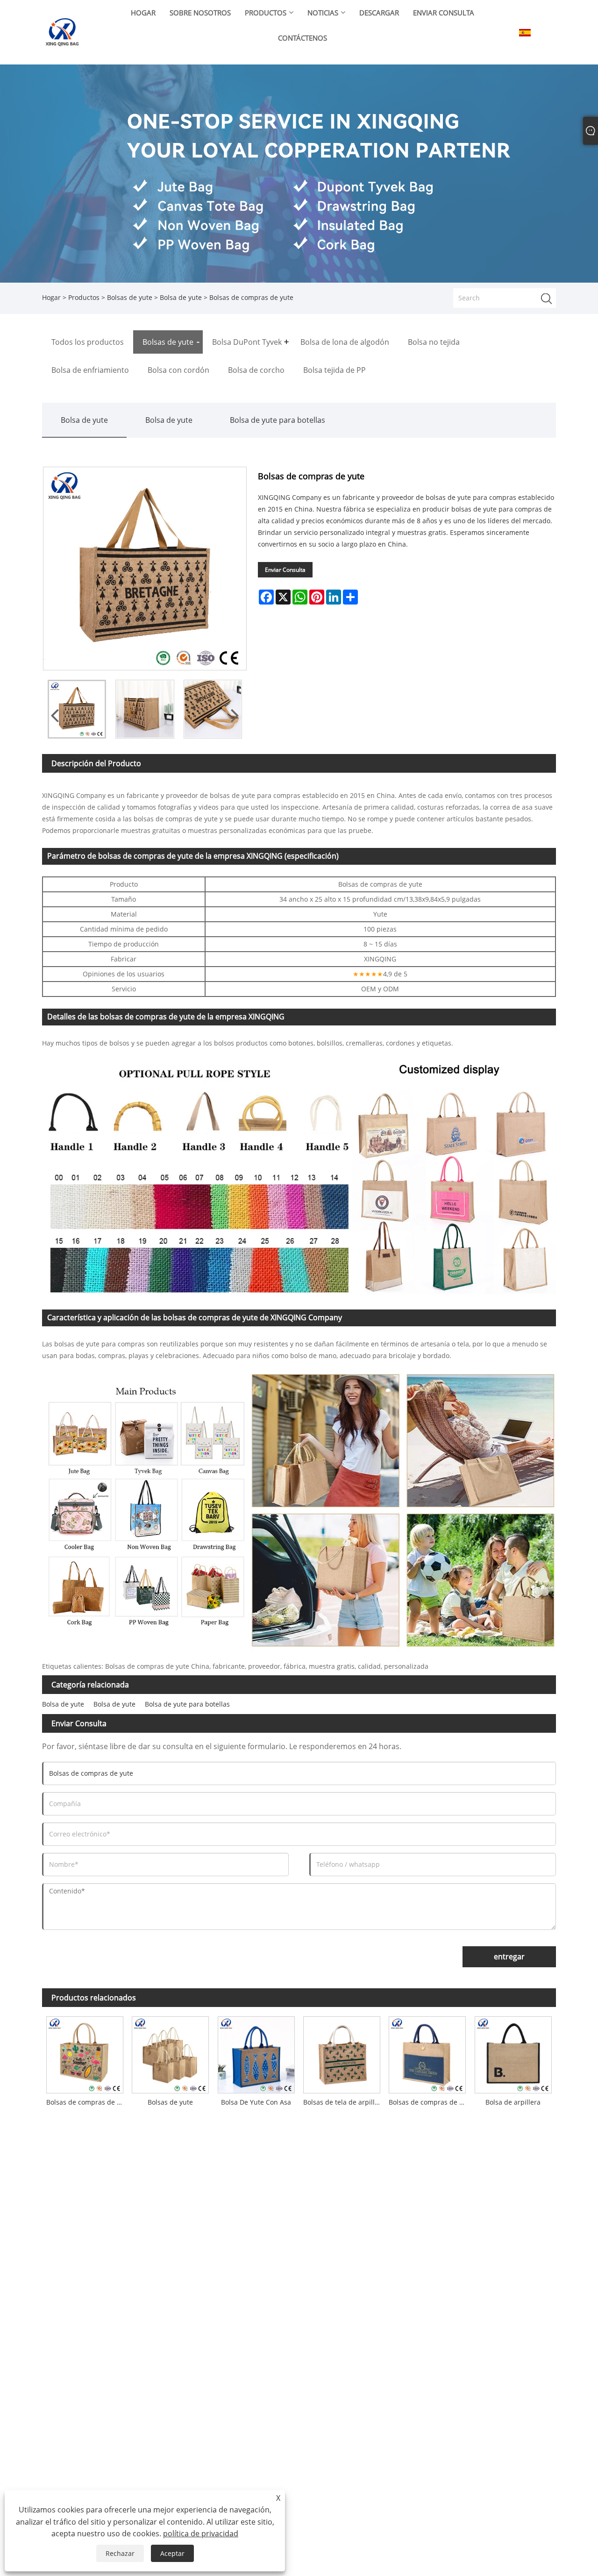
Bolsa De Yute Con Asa (256, 2102)
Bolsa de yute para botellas (278, 420)
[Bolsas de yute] (170, 2053)
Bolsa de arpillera (513, 2102)
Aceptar (172, 2553)
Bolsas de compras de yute (87, 2102)
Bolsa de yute (181, 297)
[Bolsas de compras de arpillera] (427, 2053)
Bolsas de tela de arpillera (344, 2102)
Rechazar (120, 2553)
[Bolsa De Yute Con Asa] (256, 2053)
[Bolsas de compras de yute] (77, 709)
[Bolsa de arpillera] (513, 2053)
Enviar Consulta (285, 570)
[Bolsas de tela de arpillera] (342, 2053)
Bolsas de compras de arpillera (429, 2102)
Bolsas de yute (130, 297)
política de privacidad (201, 2533)
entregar (509, 1957)
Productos (84, 297)
